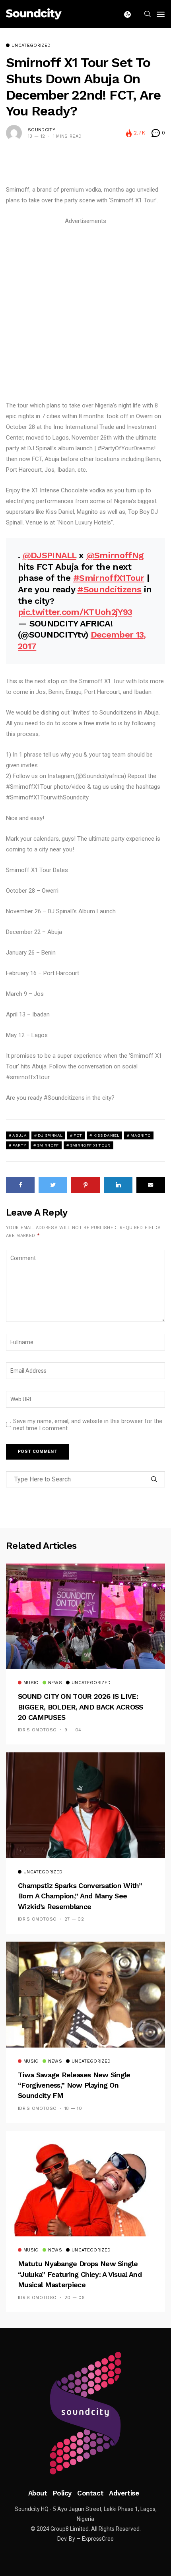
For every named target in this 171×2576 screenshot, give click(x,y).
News (55, 1683)
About (38, 2493)
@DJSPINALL (50, 555)
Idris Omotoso (37, 1730)
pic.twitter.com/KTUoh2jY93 (75, 612)
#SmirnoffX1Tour (109, 578)
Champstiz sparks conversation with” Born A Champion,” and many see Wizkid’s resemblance (80, 1896)
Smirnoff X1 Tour (90, 1145)
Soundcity (42, 130)
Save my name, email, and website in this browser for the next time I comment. (88, 1425)
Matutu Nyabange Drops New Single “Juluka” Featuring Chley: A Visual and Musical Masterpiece (80, 2274)
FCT (78, 1135)
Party (19, 1145)
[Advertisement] (85, 312)
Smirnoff (48, 1145)
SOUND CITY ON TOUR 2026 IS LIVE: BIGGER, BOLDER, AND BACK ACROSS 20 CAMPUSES (81, 1707)
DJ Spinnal (50, 1135)
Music (31, 1683)
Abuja (19, 1135)
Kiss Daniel (106, 1135)
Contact (90, 2493)
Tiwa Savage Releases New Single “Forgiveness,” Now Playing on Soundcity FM (74, 2085)
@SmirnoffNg (115, 555)
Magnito (141, 1135)
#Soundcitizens (109, 589)
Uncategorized (31, 46)
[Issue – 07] (85, 2413)
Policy (62, 2493)
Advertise (124, 2493)
